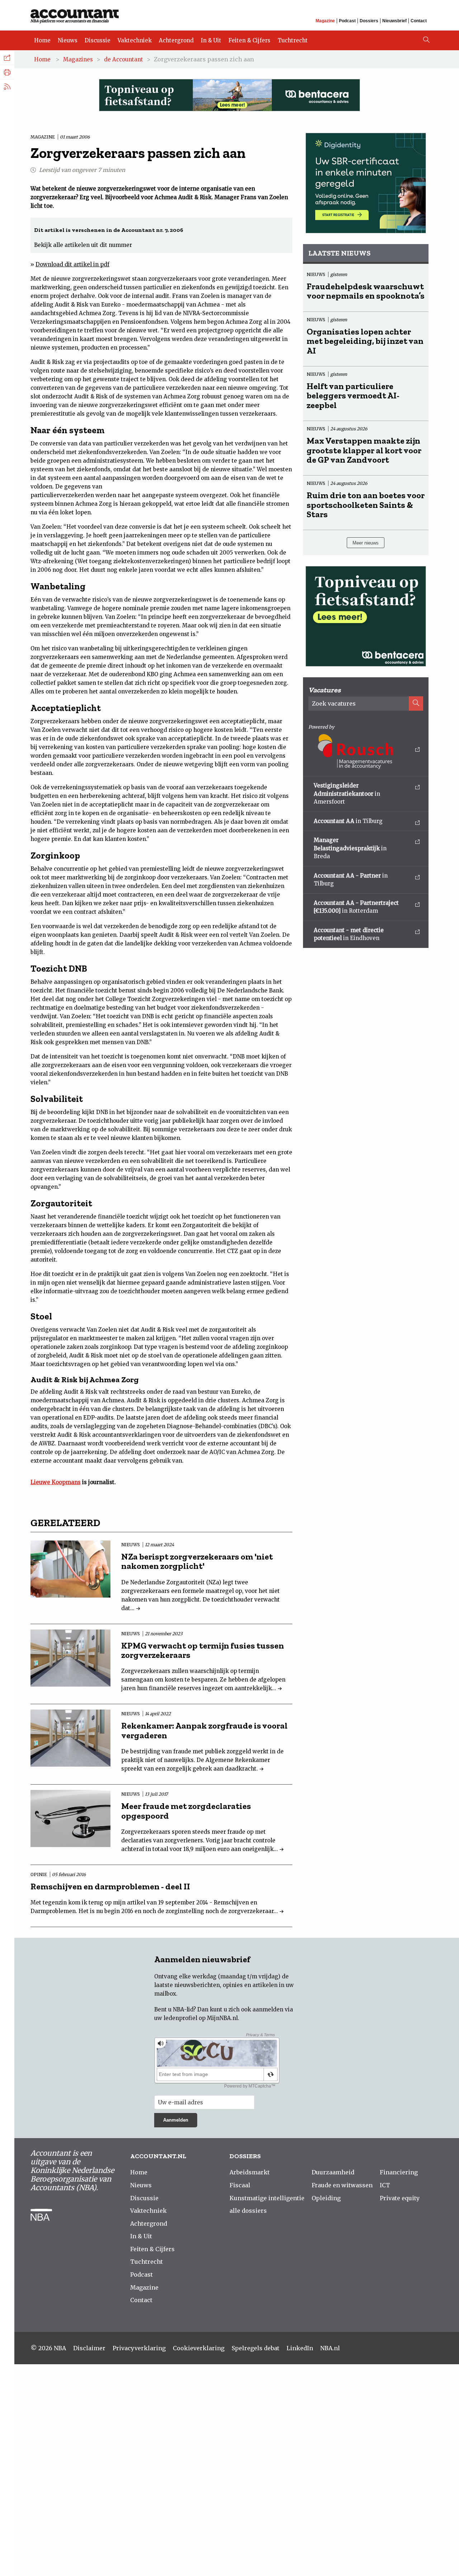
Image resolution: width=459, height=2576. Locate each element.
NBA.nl (330, 2348)
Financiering (399, 2172)
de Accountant (124, 59)
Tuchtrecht (293, 40)
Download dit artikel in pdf (72, 264)
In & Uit (211, 40)
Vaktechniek (135, 40)
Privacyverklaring (139, 2348)
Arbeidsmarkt (250, 2172)
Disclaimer (89, 2348)
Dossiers (369, 21)
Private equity (400, 2198)
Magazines (78, 59)
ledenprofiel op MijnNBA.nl (201, 2018)
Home (42, 40)
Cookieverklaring (199, 2348)
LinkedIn (300, 2348)
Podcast (347, 21)
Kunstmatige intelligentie (267, 2198)
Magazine (325, 21)
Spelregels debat (255, 2348)
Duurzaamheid (333, 2172)
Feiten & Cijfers (249, 40)
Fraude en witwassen (342, 2185)
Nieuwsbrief (394, 21)
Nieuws (68, 40)
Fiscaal (240, 2185)
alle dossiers (248, 2211)
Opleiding (326, 2198)
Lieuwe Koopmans (56, 1482)
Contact (419, 21)
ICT (385, 2185)
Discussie (98, 40)
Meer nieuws (366, 543)
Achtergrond (176, 40)
